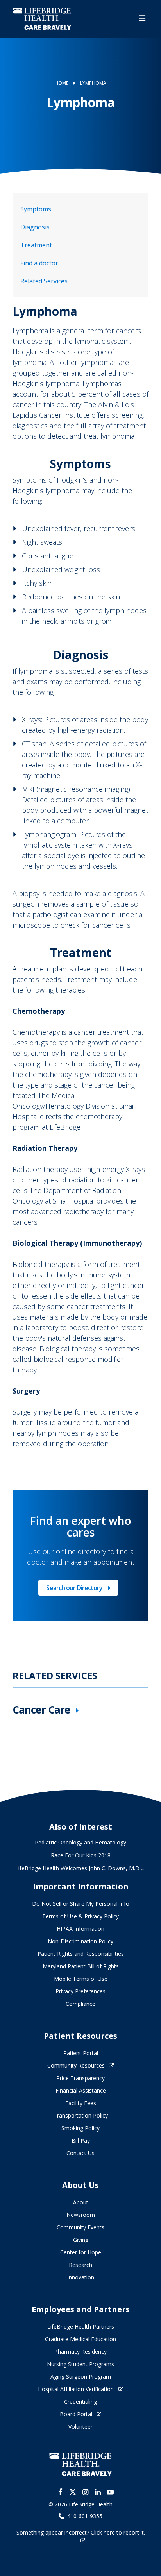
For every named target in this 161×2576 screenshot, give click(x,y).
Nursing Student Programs (80, 2364)
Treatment (36, 245)
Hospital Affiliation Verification (76, 2389)
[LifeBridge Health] (80, 2464)
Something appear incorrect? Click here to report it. (81, 2532)
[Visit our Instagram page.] (85, 2492)
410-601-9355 (85, 2516)
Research (80, 2265)
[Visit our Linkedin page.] (98, 2492)
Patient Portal (81, 2053)
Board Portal (76, 2414)
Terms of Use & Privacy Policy (80, 1916)
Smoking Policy (80, 2128)
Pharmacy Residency (80, 2351)
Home (62, 83)
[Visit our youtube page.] (110, 2492)
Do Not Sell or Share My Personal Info (81, 1904)
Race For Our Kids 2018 (81, 1855)
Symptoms (36, 209)
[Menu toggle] (142, 19)
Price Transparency (80, 2078)
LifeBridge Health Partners (81, 2326)
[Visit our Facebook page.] (60, 2492)
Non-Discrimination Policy (80, 1941)
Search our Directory (74, 1589)
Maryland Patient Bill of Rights (81, 1966)
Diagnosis (35, 227)
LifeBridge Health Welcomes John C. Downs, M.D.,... (80, 1868)
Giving (81, 2240)
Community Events (80, 2227)
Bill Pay (81, 2140)
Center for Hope (81, 2252)
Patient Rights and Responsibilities (81, 1954)
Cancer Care (41, 1710)
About (81, 2202)
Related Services (44, 281)
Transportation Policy (81, 2115)
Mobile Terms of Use (81, 1979)
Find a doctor (39, 263)
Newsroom (81, 2215)
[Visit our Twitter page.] (73, 2492)
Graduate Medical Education (80, 2339)
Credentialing (80, 2402)
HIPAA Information (80, 1929)
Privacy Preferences (80, 1991)
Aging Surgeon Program (81, 2377)
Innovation (81, 2277)
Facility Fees (81, 2103)
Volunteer (80, 2427)
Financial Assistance (81, 2090)
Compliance (80, 2004)
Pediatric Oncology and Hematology (80, 1842)
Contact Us (80, 2153)
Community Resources (76, 2065)
